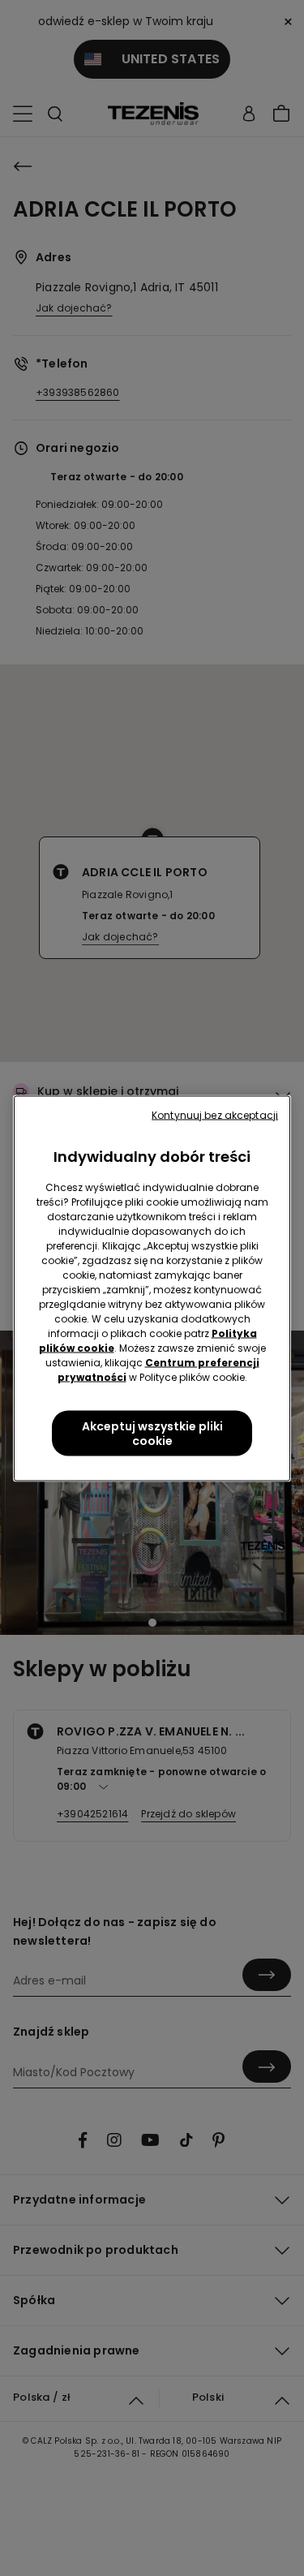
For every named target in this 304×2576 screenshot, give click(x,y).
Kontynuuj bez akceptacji (215, 1114)
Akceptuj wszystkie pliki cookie (152, 1433)
